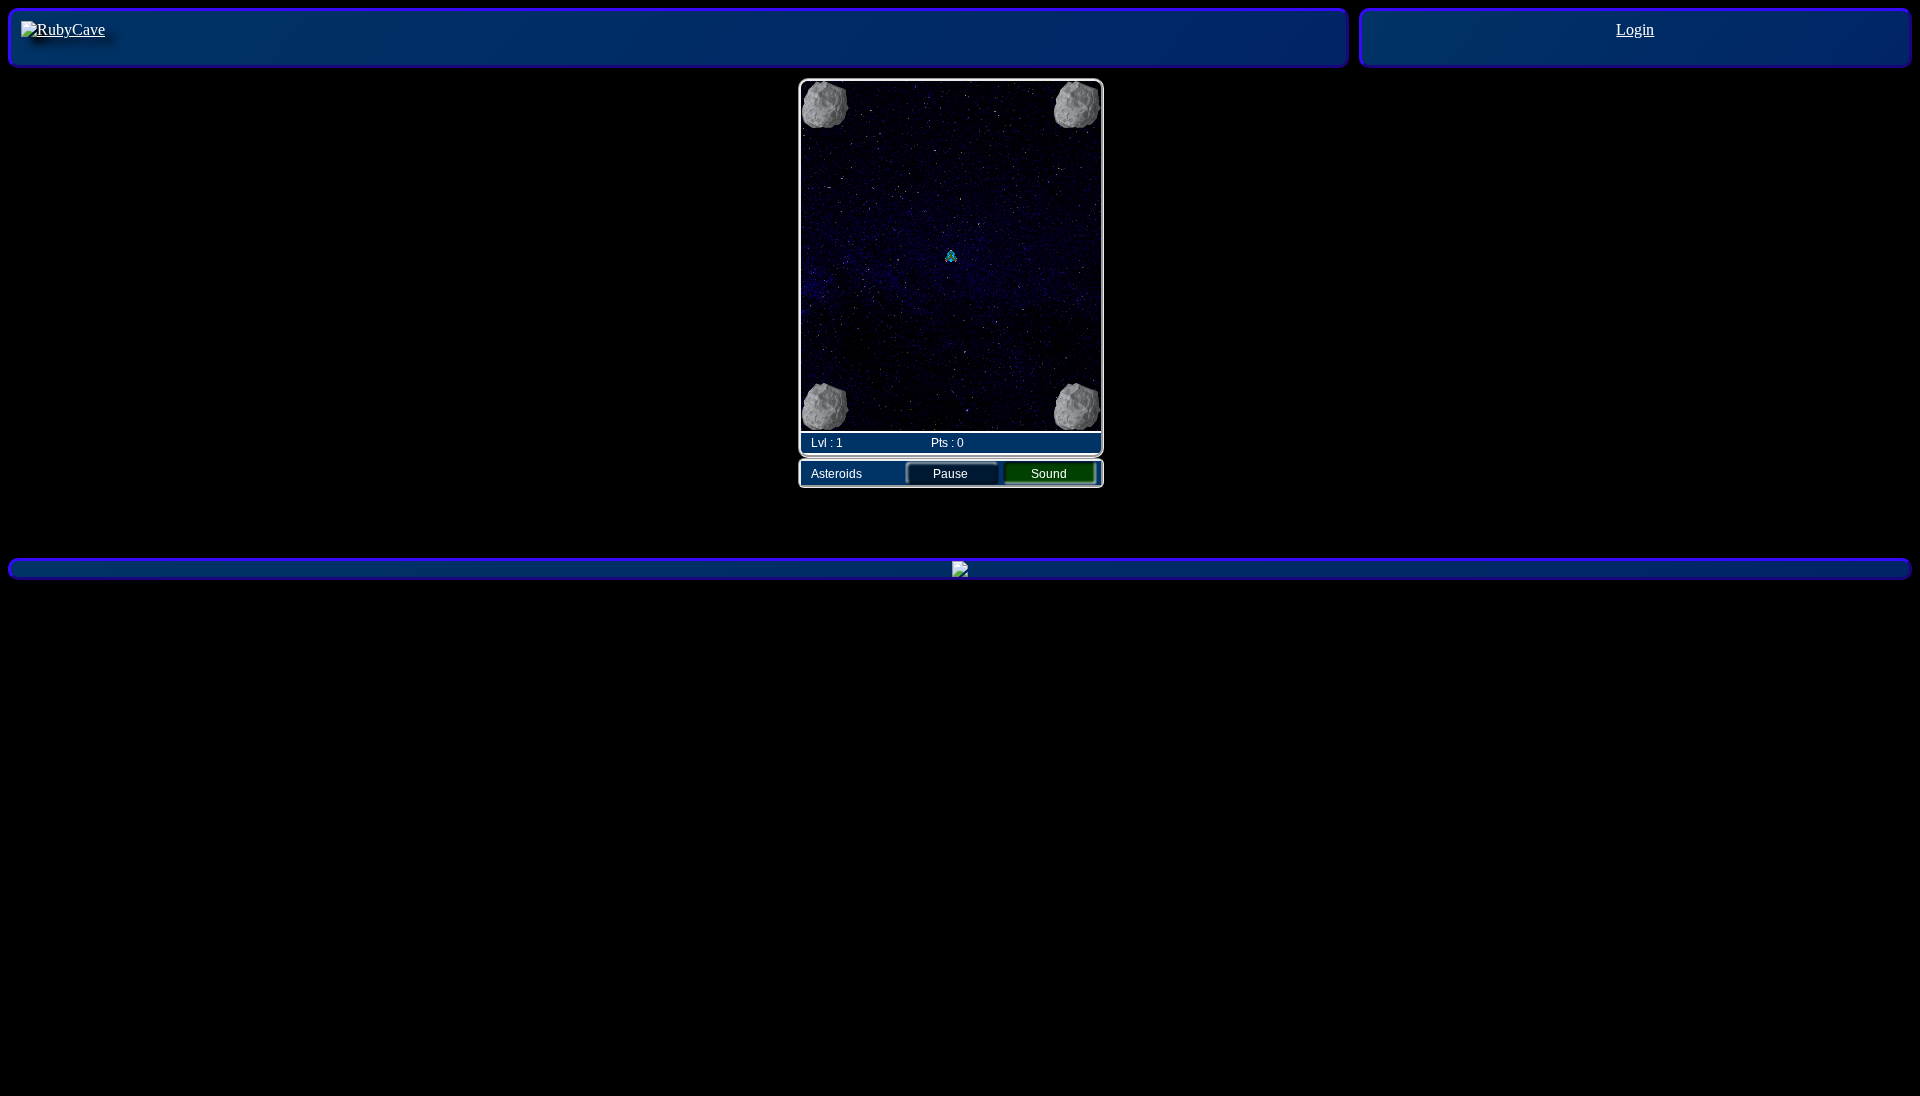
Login (1635, 29)
